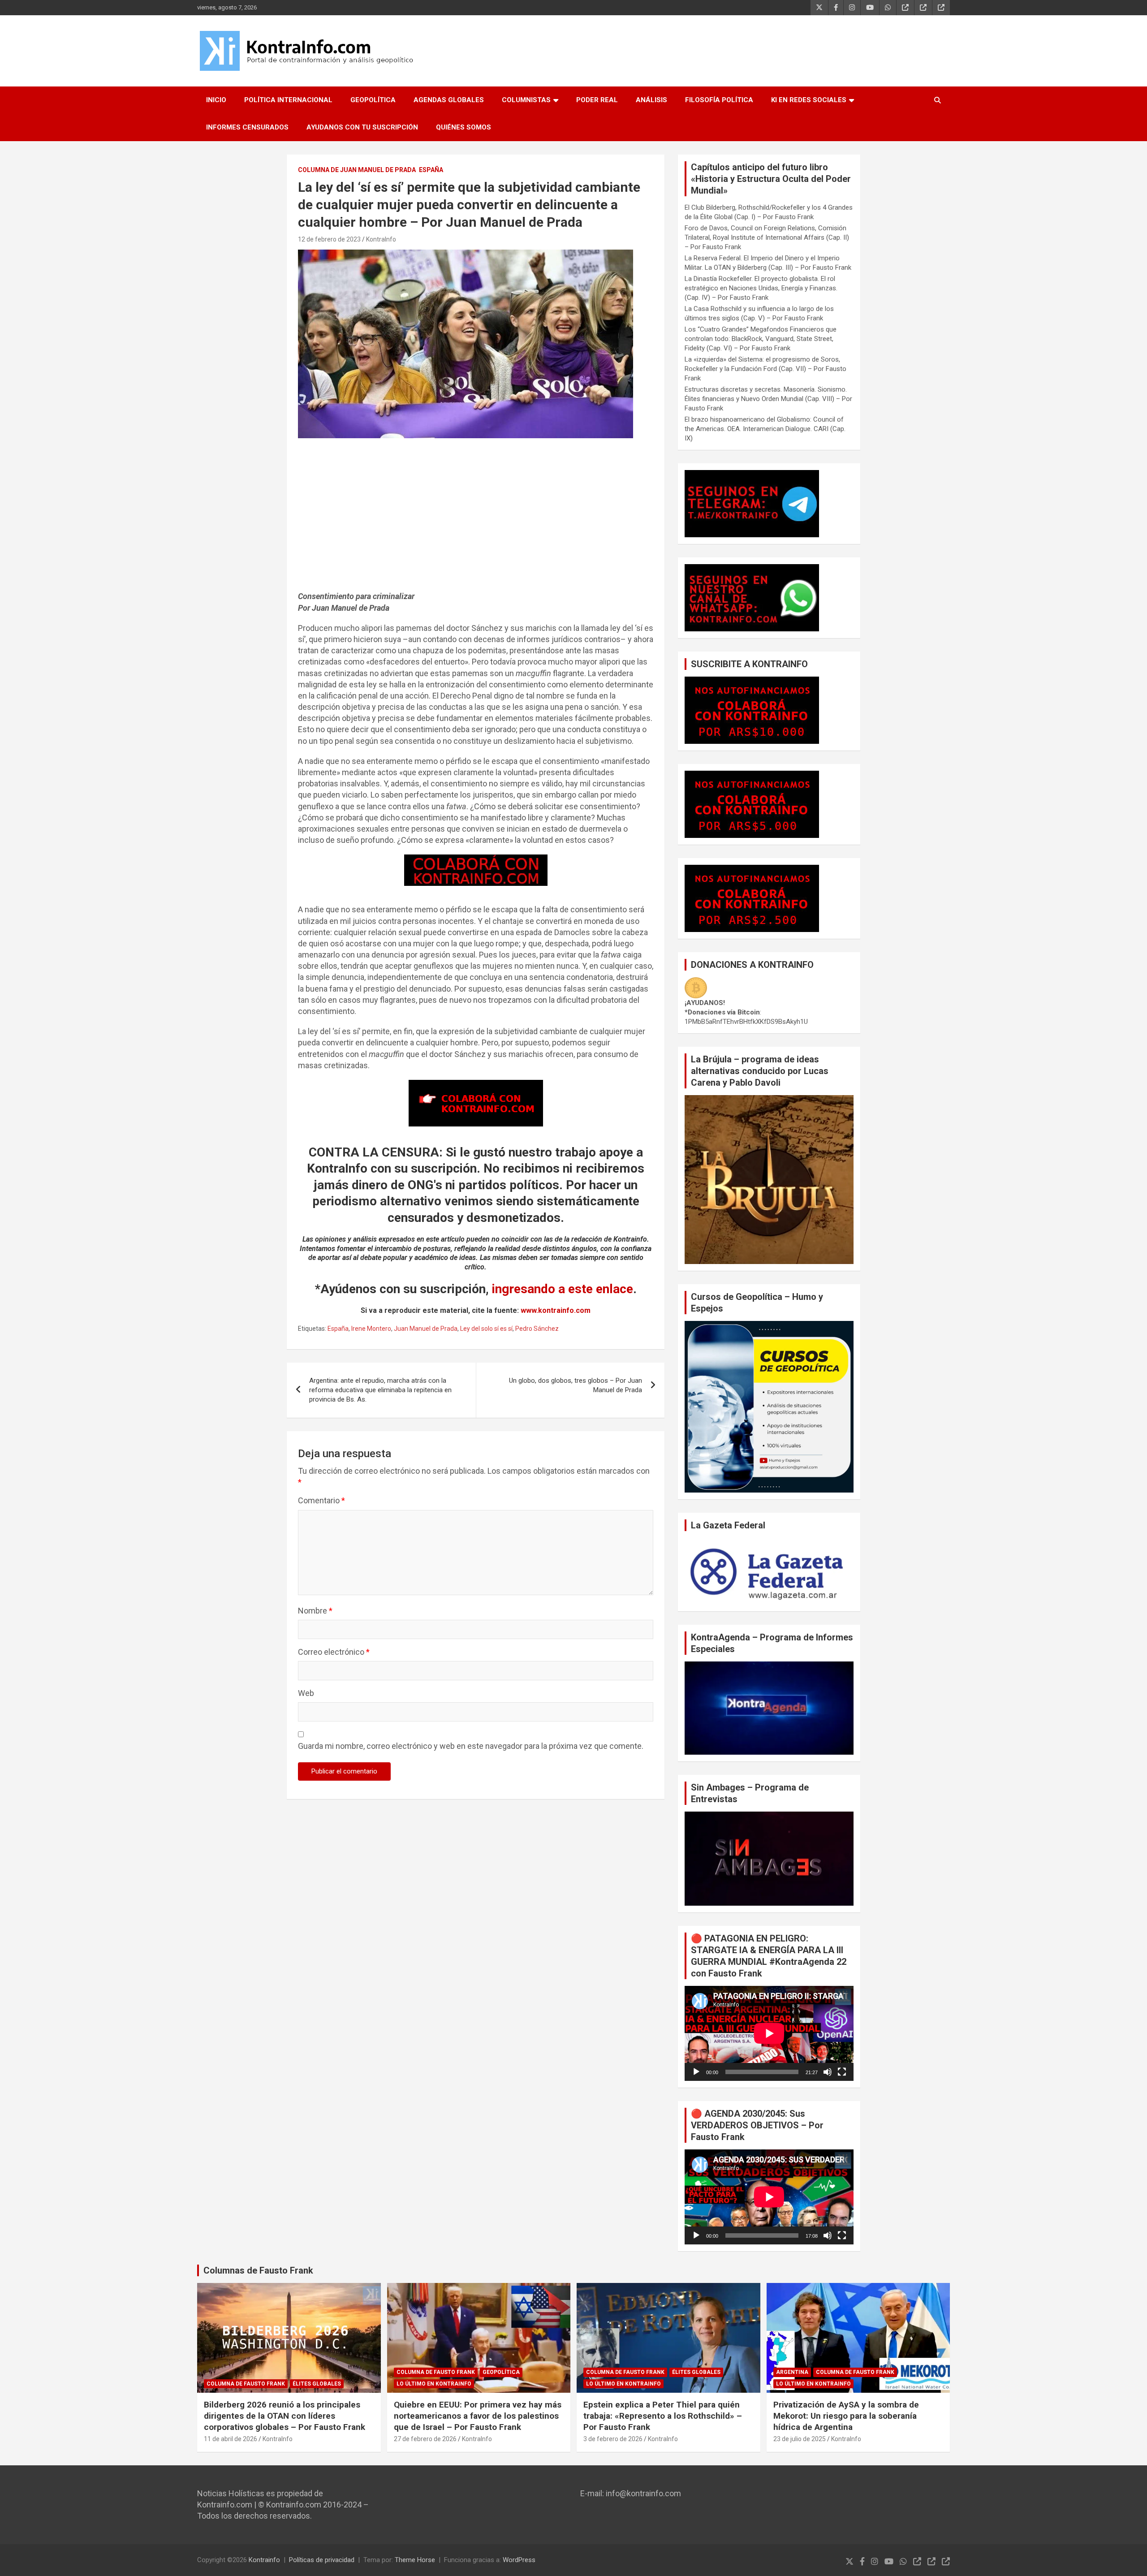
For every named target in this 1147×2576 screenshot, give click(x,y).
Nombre (315, 1611)
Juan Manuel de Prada (426, 1329)
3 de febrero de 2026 (613, 2439)
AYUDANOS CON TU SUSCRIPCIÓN (362, 127)
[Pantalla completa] (842, 2072)
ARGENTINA (792, 2372)
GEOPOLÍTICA (373, 100)
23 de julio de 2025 (800, 2439)
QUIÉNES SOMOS (464, 127)
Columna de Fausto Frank (246, 2384)
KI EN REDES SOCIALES (809, 100)
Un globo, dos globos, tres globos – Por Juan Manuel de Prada (576, 1385)
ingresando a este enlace (563, 1289)
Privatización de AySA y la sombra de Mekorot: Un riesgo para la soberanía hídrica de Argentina (846, 2416)
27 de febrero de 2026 (425, 2439)
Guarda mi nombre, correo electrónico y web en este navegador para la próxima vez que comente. (471, 1746)
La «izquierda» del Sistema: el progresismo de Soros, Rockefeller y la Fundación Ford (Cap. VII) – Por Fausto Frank (765, 369)
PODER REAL (597, 100)
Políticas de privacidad (322, 2560)
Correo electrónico (334, 1652)
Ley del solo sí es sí (486, 1329)
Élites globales (317, 2384)
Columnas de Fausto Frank (258, 2270)
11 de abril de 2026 (231, 2439)
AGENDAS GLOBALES (449, 100)
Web (306, 1693)
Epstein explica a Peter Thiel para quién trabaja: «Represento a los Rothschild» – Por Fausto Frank (663, 2416)
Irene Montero (371, 1329)
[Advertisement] (476, 519)
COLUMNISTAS (526, 100)
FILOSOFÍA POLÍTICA (719, 100)
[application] (769, 2033)
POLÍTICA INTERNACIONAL (288, 100)
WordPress (519, 2560)
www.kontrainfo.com (556, 1310)
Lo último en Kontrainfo (434, 2384)
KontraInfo (381, 239)
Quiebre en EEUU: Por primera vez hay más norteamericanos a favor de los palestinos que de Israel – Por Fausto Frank (478, 2416)
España (431, 170)
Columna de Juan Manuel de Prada (357, 170)
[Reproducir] (696, 2072)
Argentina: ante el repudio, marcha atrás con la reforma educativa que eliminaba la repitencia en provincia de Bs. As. (380, 1390)
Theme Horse (415, 2560)
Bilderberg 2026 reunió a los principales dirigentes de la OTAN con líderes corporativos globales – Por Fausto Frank (285, 2416)
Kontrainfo (264, 2560)
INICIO (216, 100)
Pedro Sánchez (537, 1329)
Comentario (321, 1500)
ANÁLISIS (651, 100)
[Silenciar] (828, 2072)
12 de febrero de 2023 (329, 239)
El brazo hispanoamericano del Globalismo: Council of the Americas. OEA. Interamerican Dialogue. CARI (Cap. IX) (765, 429)
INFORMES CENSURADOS (247, 127)
